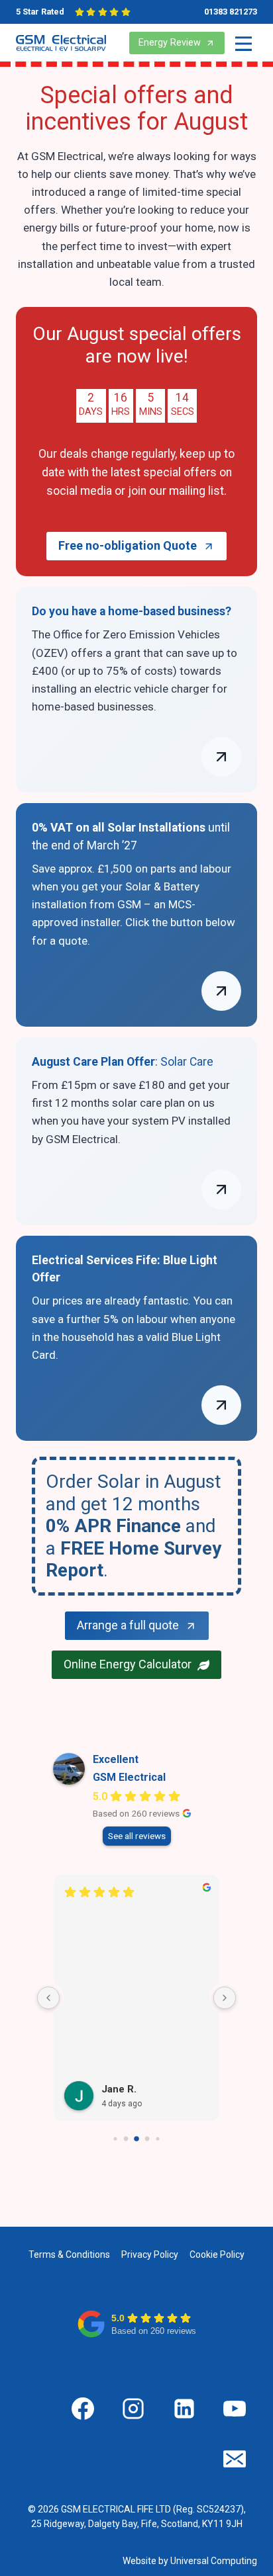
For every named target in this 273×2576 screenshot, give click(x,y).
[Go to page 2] (136, 2139)
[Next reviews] (225, 1998)
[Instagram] (133, 2409)
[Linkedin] (184, 2409)
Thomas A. (127, 2092)
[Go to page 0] (115, 2139)
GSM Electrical (129, 1777)
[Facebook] (83, 2409)
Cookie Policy (217, 2254)
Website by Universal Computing (190, 2561)
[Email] (235, 2459)
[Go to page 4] (157, 2139)
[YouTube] (235, 2409)
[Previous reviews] (48, 1998)
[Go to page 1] (126, 2139)
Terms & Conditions (69, 2254)
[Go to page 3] (147, 2139)
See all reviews (137, 1836)
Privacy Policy (150, 2254)
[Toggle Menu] (244, 43)
